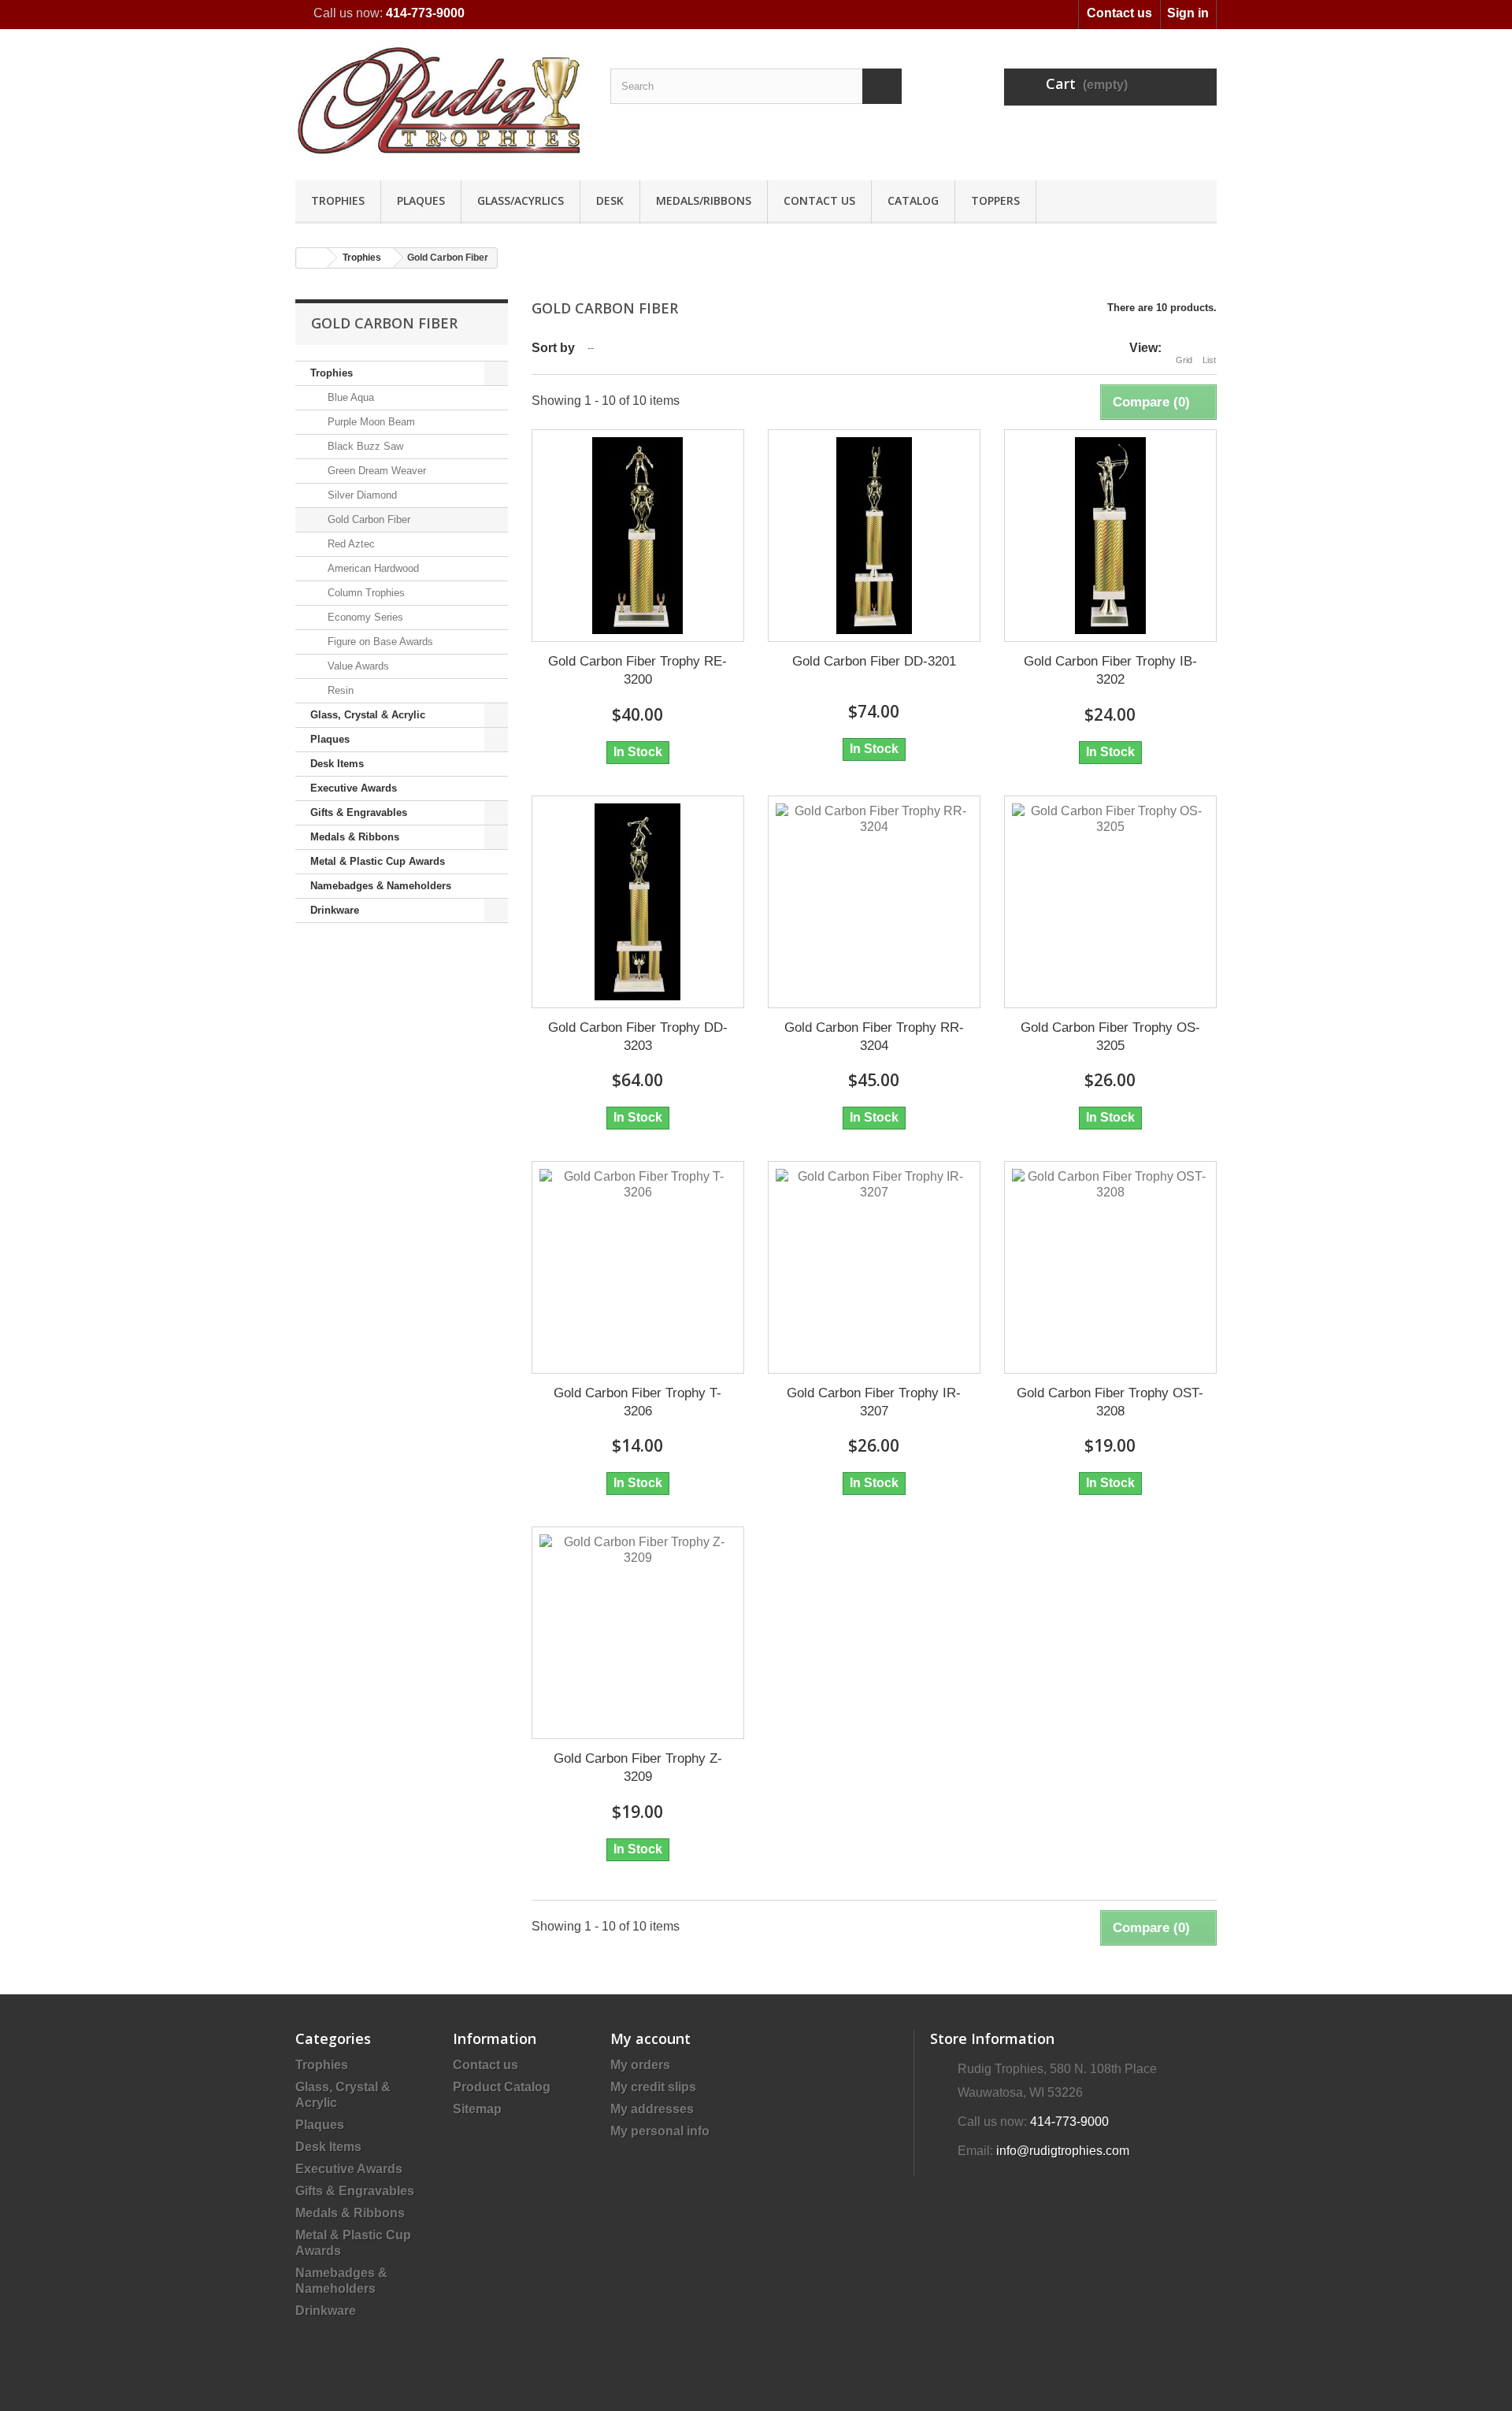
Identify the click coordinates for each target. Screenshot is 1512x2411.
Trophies (338, 200)
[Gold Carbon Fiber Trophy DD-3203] (638, 902)
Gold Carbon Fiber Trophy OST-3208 (1110, 1402)
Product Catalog (502, 2087)
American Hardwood (372, 568)
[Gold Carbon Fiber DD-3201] (874, 536)
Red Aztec (350, 544)
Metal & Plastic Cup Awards (378, 861)
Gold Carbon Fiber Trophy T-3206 (637, 1402)
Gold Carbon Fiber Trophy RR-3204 (874, 1037)
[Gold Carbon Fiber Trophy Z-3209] (638, 1633)
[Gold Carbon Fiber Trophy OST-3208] (1110, 1267)
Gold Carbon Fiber (367, 519)
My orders (640, 2065)
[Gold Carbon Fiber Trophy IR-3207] (874, 1267)
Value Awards (357, 666)
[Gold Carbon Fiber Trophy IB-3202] (1110, 536)
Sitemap (477, 2109)
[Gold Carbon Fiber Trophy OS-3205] (1110, 902)
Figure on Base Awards (379, 642)
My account (650, 2038)
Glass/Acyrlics (521, 200)
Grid (1184, 360)
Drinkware (335, 910)
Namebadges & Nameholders (381, 886)
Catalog (913, 200)
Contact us (1119, 13)
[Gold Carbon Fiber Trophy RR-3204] (874, 902)
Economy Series (364, 617)
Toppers (995, 200)
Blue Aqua (349, 397)
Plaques (421, 200)
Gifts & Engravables (359, 812)
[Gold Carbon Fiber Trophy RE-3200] (638, 536)
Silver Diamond (361, 495)
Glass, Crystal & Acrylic (368, 715)
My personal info (660, 2131)
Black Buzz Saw (364, 446)
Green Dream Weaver (375, 471)
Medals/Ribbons (704, 200)
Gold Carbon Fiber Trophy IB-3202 (1110, 670)
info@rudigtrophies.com (1063, 2151)
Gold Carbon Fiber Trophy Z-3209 (638, 1767)
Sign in (1188, 13)
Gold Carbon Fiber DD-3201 (874, 661)
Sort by (553, 348)
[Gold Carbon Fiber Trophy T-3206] (638, 1267)
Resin (339, 690)
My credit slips (653, 2087)
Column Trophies (365, 593)
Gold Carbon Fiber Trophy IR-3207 (874, 1402)
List (1209, 360)
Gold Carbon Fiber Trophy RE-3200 (637, 670)
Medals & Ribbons (355, 837)
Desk (610, 200)
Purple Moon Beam (370, 422)
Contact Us (819, 200)
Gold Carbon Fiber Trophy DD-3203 (638, 1037)
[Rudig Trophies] (441, 101)
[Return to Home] (312, 258)
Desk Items (337, 764)
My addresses (652, 2109)
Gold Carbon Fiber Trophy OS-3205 (1110, 1037)
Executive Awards (354, 788)
